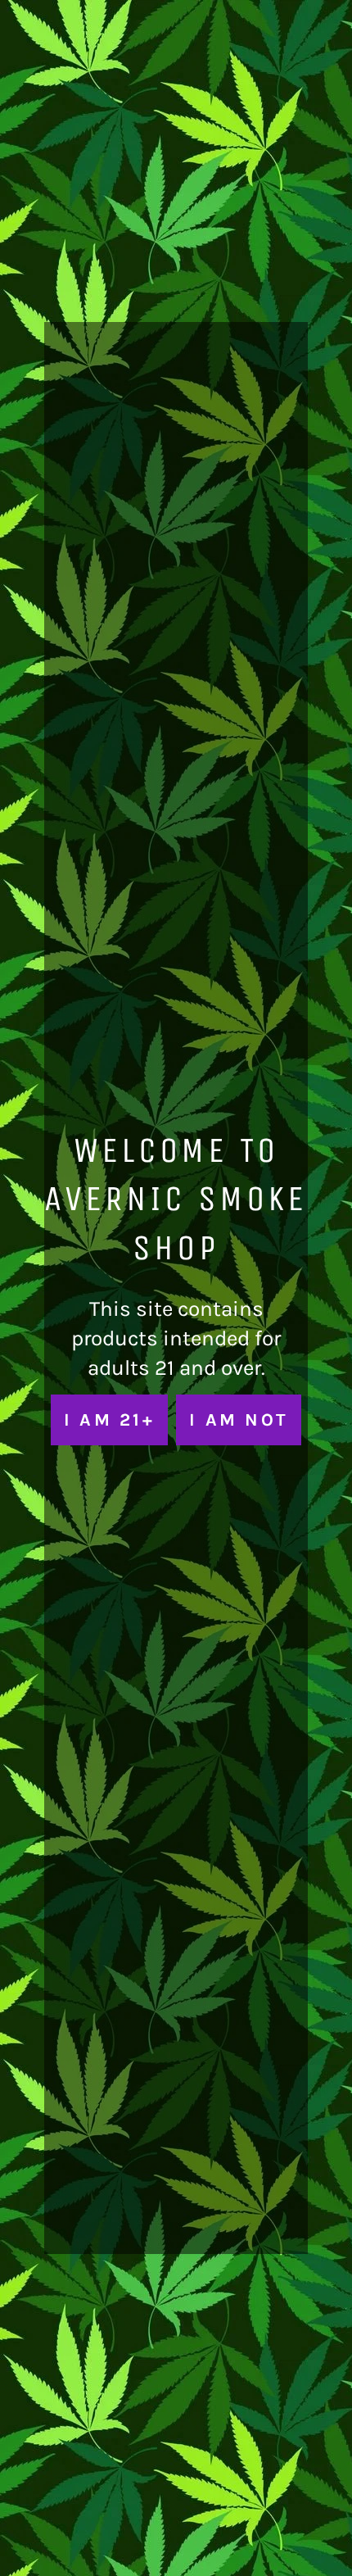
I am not (239, 1420)
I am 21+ (109, 1420)
